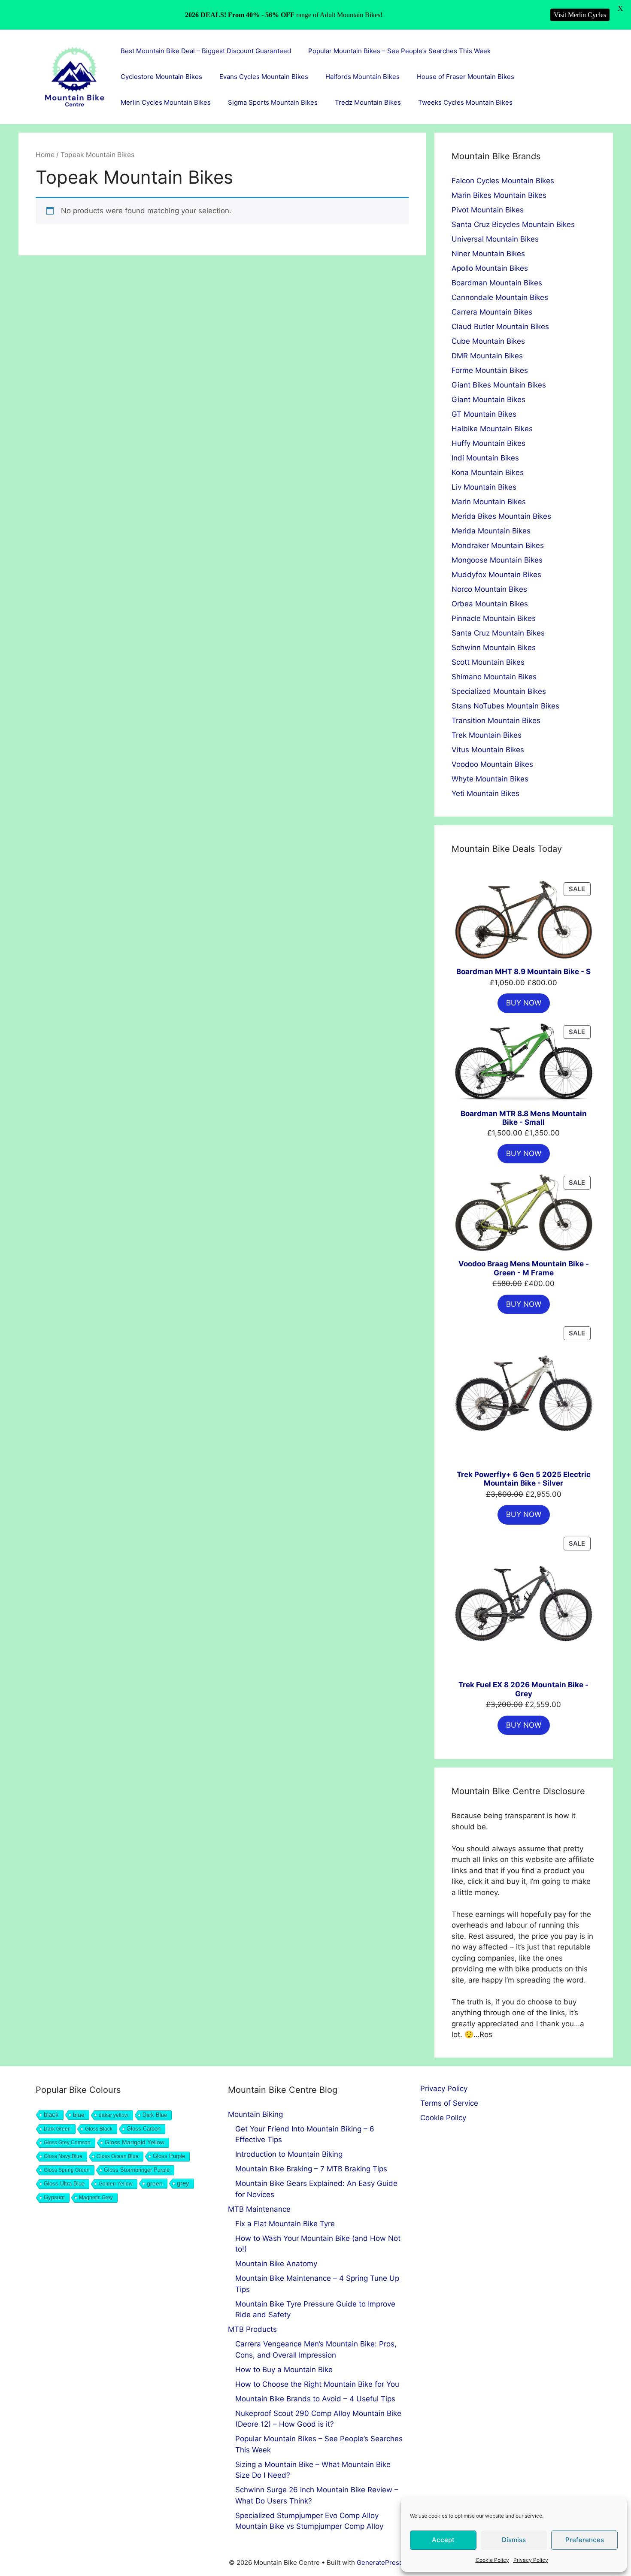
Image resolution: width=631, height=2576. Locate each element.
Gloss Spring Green (67, 2170)
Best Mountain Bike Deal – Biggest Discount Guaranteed (206, 51)
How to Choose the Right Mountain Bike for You (317, 2384)
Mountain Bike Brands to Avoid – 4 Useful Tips (315, 2399)
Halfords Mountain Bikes (363, 77)
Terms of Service (449, 2103)
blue (79, 2115)
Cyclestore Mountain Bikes (161, 77)
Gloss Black (99, 2129)
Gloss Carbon (144, 2129)
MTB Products (252, 2329)
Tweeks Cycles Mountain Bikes (465, 102)
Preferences (585, 2540)
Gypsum (54, 2198)
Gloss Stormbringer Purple (137, 2170)
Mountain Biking (255, 2114)
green (155, 2183)
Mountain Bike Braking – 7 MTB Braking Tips (311, 2169)
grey (183, 2183)
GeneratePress (380, 2562)
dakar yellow (114, 2115)
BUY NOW (524, 1003)
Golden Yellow (116, 2184)
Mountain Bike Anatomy (276, 2264)
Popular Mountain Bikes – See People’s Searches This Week (399, 51)
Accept (443, 2540)
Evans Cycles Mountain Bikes (264, 77)
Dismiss (514, 2540)
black (51, 2114)
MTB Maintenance (259, 2209)
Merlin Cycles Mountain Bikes (166, 102)
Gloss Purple (169, 2156)
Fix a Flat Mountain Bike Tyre (285, 2224)
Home (45, 155)
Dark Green (57, 2129)
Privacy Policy (531, 2560)
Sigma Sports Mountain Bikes (273, 102)
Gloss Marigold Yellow (135, 2142)
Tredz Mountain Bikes (368, 102)
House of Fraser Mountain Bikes (466, 77)
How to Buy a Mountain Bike (284, 2370)
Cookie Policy (492, 2560)
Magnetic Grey (96, 2198)
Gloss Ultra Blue (64, 2184)
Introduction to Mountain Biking (289, 2154)
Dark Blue (155, 2115)
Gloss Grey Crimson (67, 2143)
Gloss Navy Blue (63, 2156)
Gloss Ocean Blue (118, 2156)
